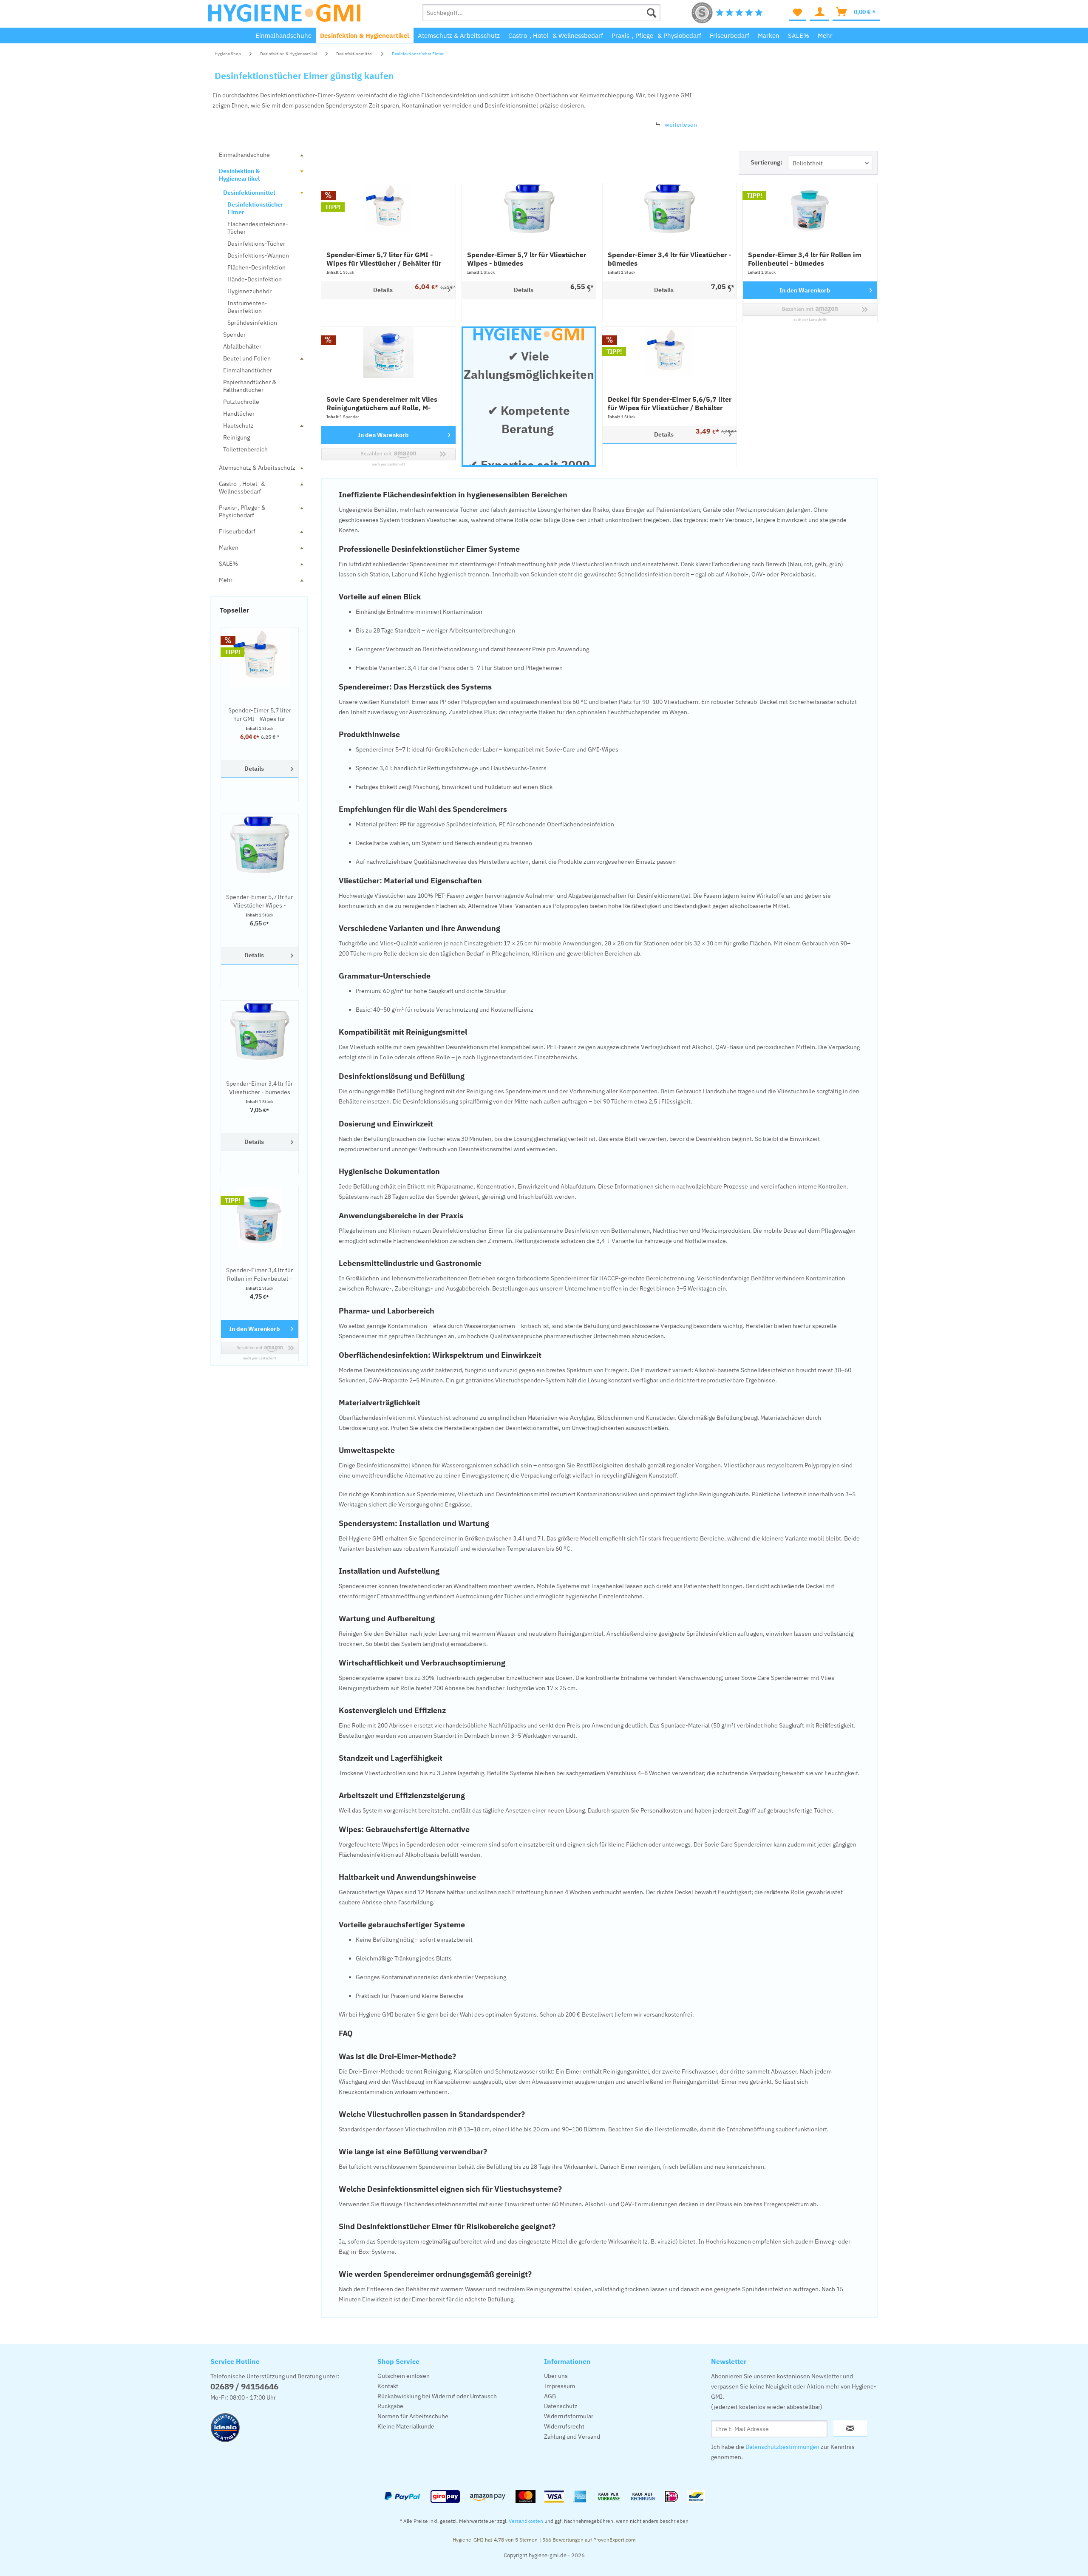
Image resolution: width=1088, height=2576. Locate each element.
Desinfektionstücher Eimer (255, 208)
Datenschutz (561, 2406)
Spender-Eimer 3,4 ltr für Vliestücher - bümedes (259, 1088)
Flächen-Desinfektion (256, 267)
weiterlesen (681, 125)
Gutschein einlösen (404, 2376)
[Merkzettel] (798, 13)
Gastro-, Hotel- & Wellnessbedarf (242, 488)
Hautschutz (238, 426)
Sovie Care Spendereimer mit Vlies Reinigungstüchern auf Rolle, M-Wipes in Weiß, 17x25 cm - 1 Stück (383, 403)
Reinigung (237, 437)
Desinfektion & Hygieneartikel (239, 175)
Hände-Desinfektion (255, 279)
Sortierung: (766, 162)
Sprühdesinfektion (252, 323)
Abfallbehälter (242, 346)
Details (254, 769)
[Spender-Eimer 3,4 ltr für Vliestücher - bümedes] (260, 1030)
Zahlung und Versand (572, 2437)
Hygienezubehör (249, 291)
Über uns (556, 2376)
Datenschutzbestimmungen (782, 2447)
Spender (234, 335)
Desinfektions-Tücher (256, 244)
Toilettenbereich (245, 449)
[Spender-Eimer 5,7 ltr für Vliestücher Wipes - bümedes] (260, 844)
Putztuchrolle (241, 402)
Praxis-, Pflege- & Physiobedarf (242, 511)
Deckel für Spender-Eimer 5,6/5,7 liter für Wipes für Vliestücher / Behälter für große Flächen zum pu (670, 403)
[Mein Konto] (819, 13)
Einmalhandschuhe (244, 155)
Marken (229, 548)
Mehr (226, 580)
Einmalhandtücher (248, 370)
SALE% (228, 564)
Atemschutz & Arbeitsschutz (257, 468)
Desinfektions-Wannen (258, 255)
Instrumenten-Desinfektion (247, 307)
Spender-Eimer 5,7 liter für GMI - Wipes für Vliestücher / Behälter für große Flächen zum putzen (260, 715)
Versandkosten (526, 2521)
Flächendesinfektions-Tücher (258, 228)
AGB (550, 2396)
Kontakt (388, 2386)
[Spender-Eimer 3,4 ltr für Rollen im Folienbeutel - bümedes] (260, 1217)
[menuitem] (541, 13)
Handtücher (239, 414)
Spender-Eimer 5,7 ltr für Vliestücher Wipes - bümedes (259, 901)
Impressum (560, 2386)
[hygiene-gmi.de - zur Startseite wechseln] (284, 15)
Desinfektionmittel (249, 193)
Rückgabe (390, 2406)
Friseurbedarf (237, 531)
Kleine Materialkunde (406, 2426)
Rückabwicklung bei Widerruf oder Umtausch (437, 2396)
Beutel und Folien (247, 358)
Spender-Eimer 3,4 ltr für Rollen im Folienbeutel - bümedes (259, 1275)
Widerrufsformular (569, 2416)
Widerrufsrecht (564, 2426)
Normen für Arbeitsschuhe (413, 2416)
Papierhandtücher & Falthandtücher (250, 386)
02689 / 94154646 (244, 2386)
